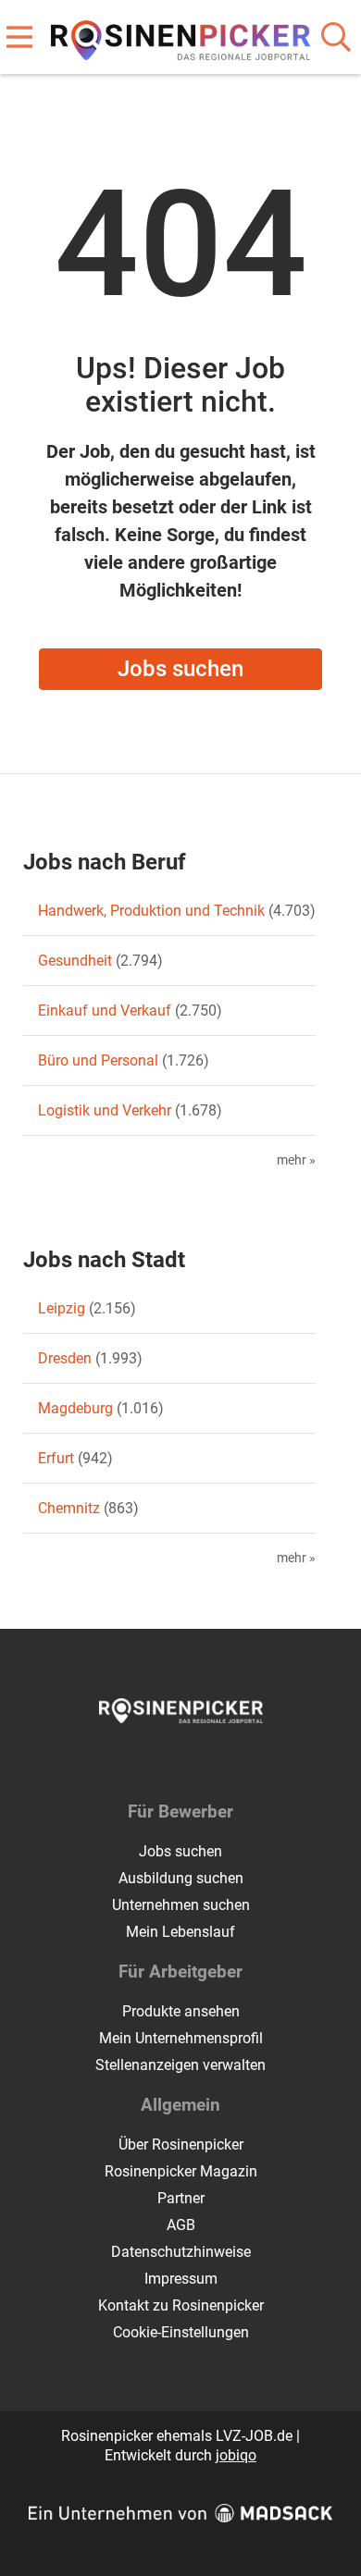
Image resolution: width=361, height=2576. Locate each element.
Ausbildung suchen (181, 1878)
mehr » (296, 1160)
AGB (181, 2225)
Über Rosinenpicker (181, 2145)
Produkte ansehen (181, 2011)
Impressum (181, 2279)
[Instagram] (198, 1762)
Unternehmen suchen (181, 1905)
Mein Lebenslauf (180, 1932)
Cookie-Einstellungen (181, 2332)
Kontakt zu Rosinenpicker (181, 2305)
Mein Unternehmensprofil (181, 2038)
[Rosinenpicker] (180, 37)
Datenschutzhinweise (181, 2252)
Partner (181, 2198)
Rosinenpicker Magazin (181, 2171)
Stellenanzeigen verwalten (180, 2065)
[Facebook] (167, 1762)
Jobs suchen (180, 669)
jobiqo (236, 2455)
